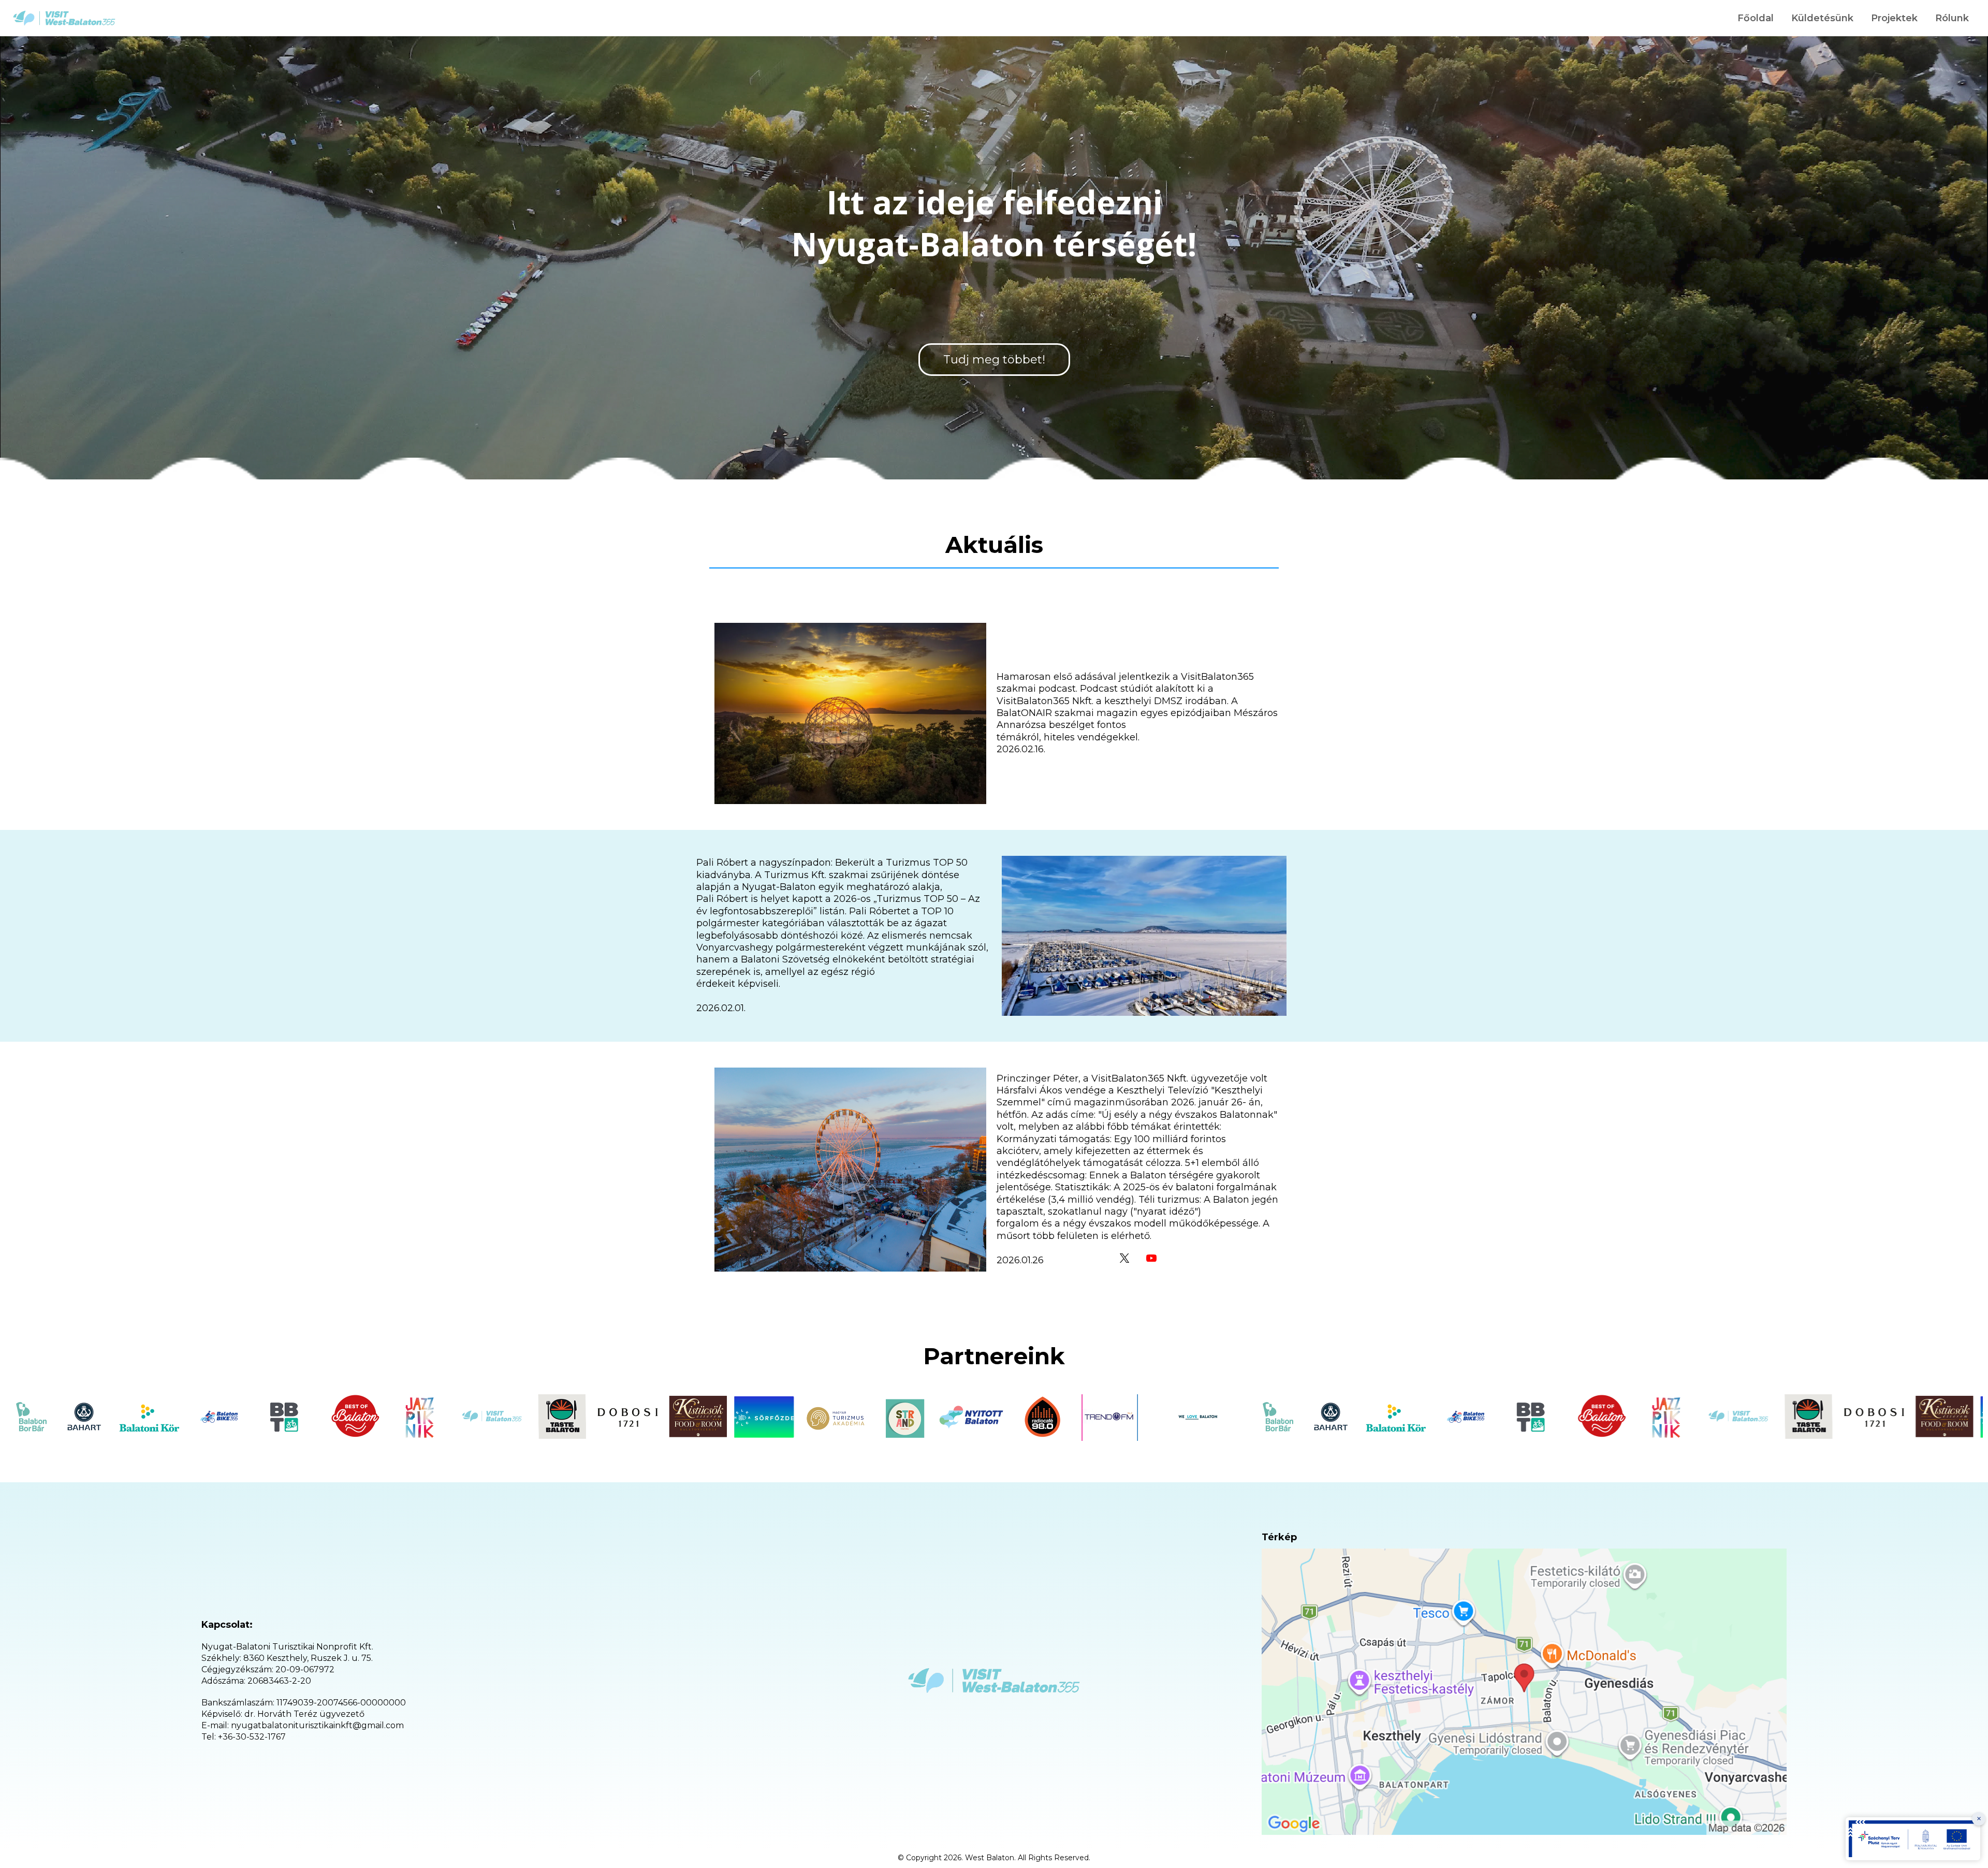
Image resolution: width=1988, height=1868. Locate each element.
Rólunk (1952, 18)
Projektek (1894, 18)
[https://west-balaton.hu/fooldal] (64, 18)
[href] (1524, 1692)
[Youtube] (1151, 1258)
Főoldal (1756, 18)
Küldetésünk (1822, 18)
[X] (1124, 1258)
